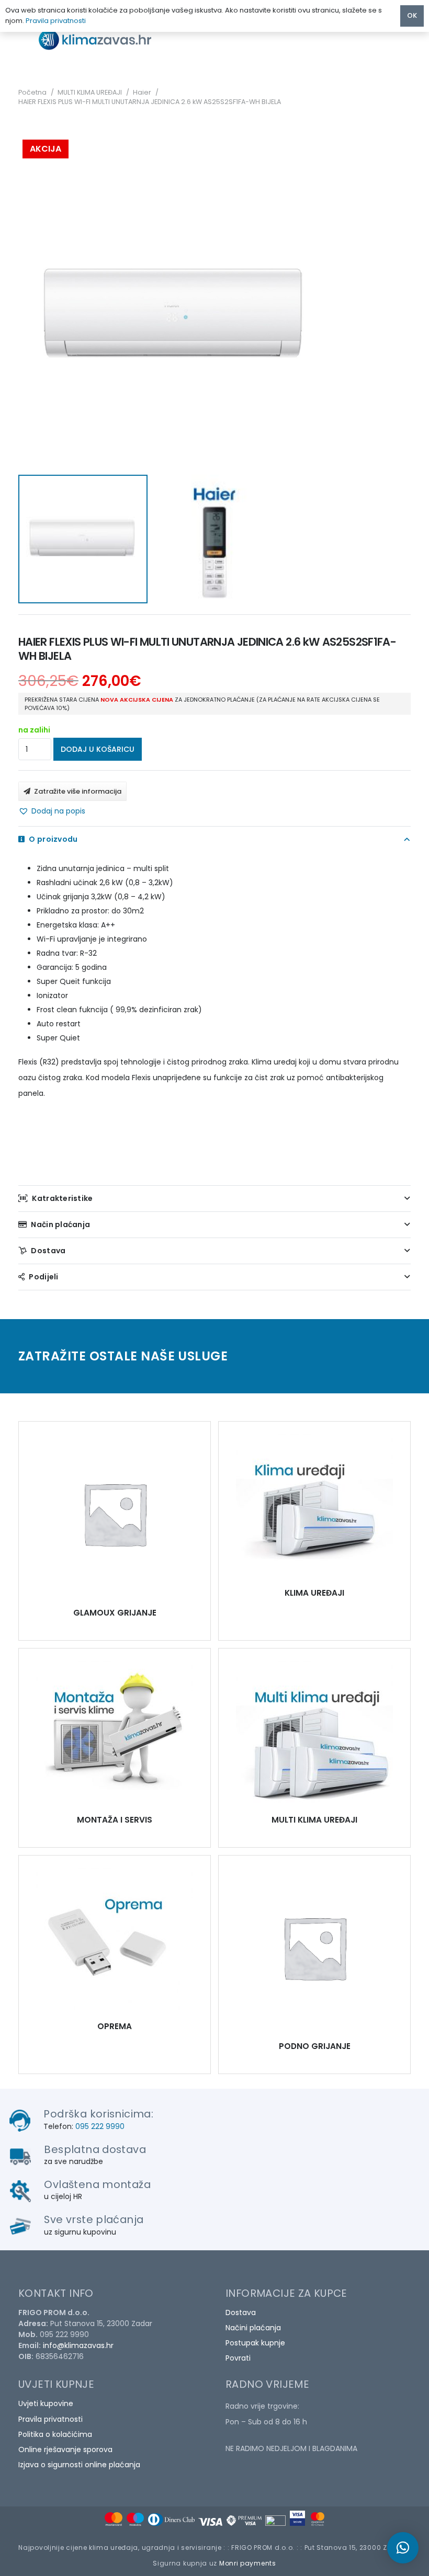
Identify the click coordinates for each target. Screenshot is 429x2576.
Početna (32, 92)
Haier (142, 92)
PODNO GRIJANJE (315, 2046)
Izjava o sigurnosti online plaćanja (79, 2465)
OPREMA (115, 2026)
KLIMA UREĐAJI (314, 1593)
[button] (52, 811)
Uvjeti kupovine (46, 2403)
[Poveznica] (104, 39)
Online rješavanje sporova (65, 2449)
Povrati (238, 2358)
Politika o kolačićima (55, 2434)
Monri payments (248, 2563)
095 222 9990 (100, 2126)
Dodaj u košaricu (98, 749)
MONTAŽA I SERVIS (115, 1820)
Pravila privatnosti (50, 2419)
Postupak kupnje (255, 2343)
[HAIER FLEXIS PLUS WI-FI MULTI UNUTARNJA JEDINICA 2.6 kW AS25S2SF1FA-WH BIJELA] (115, 1514)
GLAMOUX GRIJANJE (115, 1613)
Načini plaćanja (253, 2328)
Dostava (241, 2312)
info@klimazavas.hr (78, 2345)
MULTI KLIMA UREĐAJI (90, 92)
